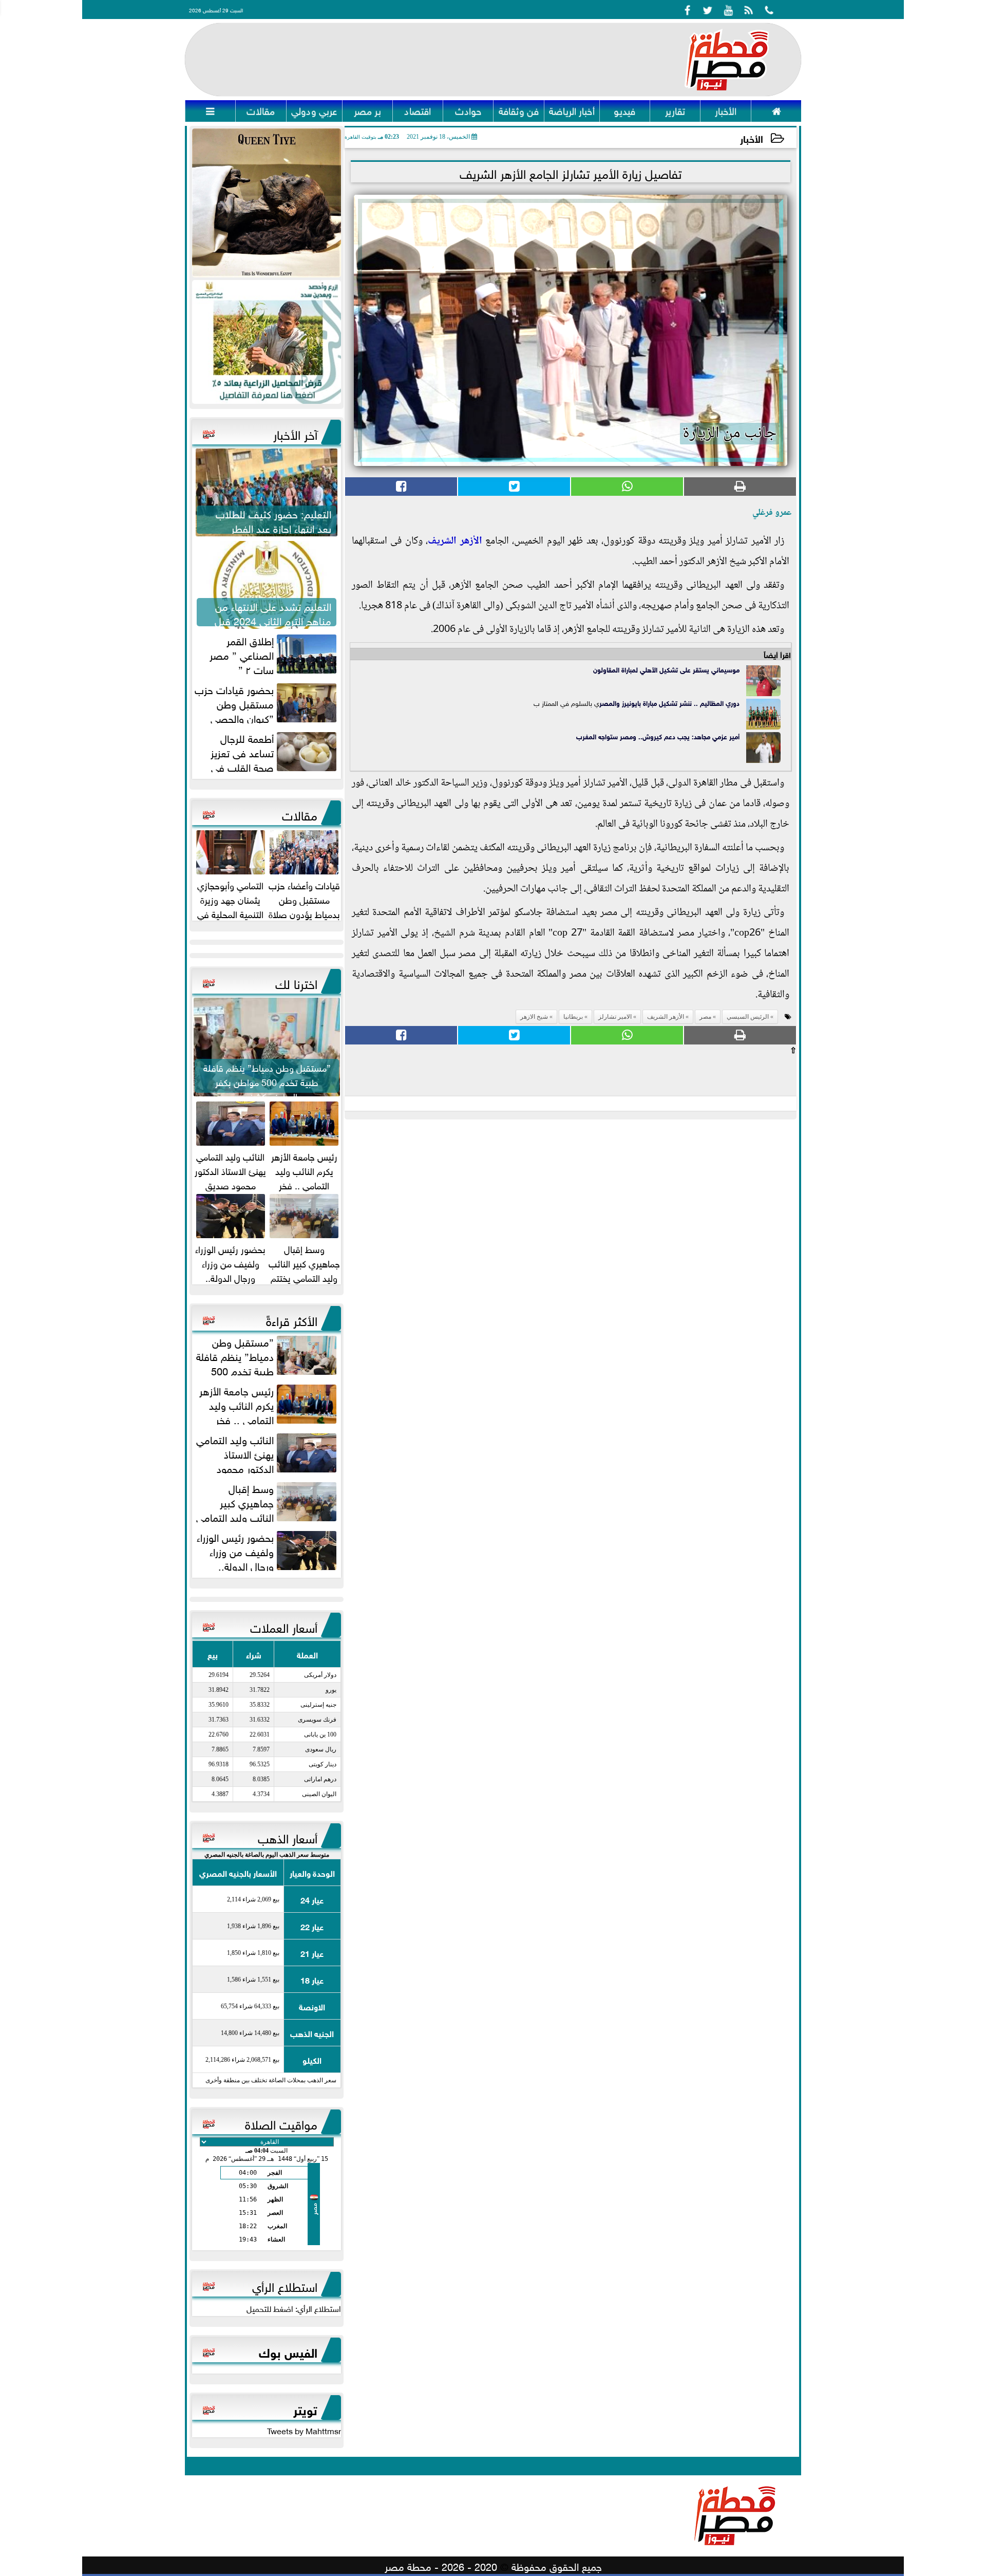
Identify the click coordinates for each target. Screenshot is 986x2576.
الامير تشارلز (615, 1017)
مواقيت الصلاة (281, 2123)
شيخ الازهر (534, 1017)
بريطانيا (573, 1017)
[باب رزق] (267, 342)
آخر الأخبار (295, 433)
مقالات (300, 814)
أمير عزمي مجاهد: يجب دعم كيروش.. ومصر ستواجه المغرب (658, 736)
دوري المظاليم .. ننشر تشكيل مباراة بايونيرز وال (676, 703)
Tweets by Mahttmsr (304, 2430)
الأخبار (752, 138)
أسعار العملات (284, 1626)
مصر (606, 703)
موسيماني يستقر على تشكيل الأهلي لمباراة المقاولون (666, 669)
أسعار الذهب (288, 1837)
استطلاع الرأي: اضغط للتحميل (294, 2308)
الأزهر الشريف (455, 542)
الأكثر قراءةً (292, 1319)
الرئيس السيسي (748, 1017)
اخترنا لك (296, 982)
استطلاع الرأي (285, 2285)
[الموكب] (267, 203)
